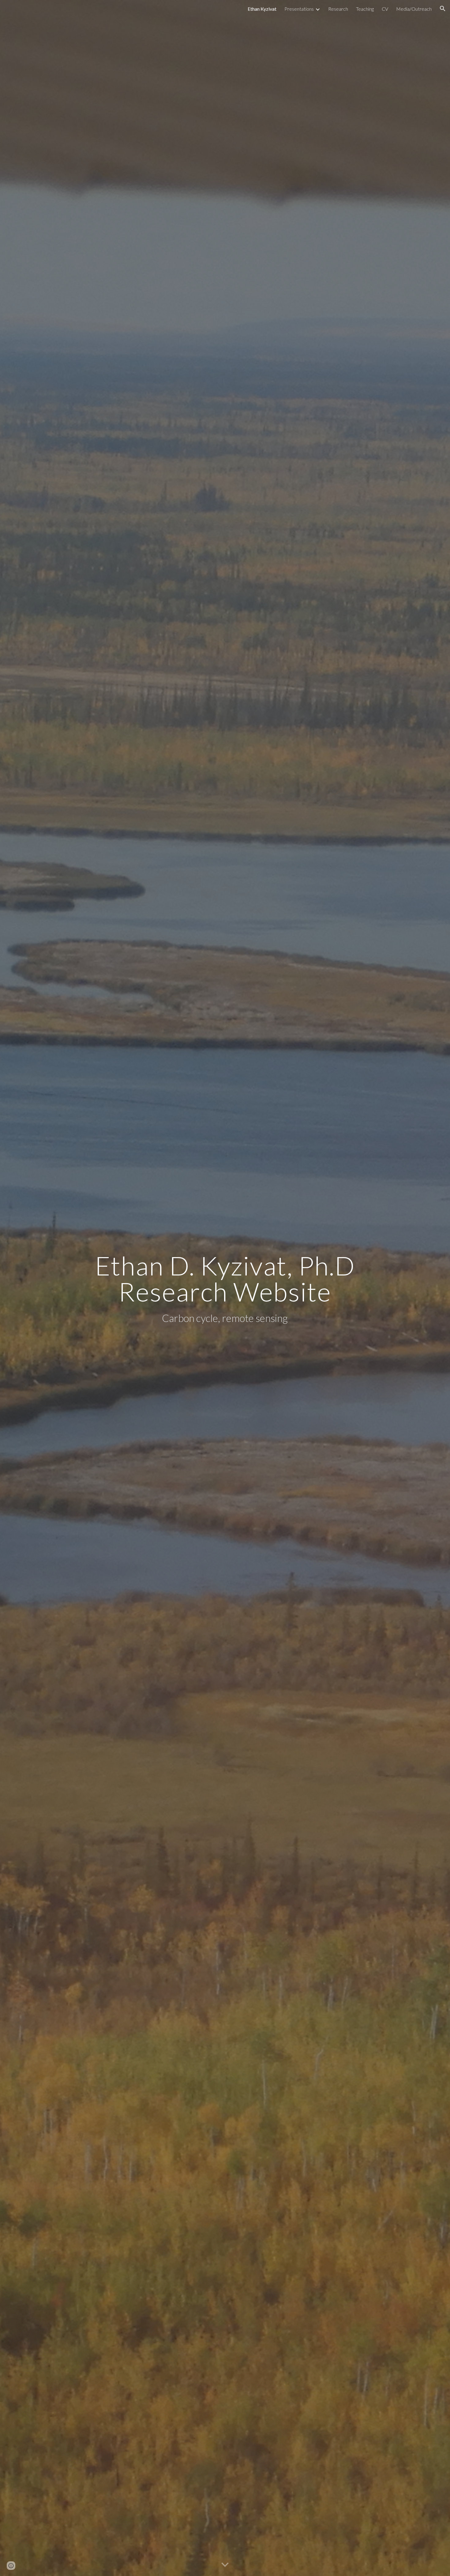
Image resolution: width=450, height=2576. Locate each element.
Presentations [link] (299, 9)
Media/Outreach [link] (414, 9)
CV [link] (385, 9)
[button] (443, 9)
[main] (225, 1288)
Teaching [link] (365, 9)
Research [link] (338, 9)
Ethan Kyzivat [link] (262, 9)
